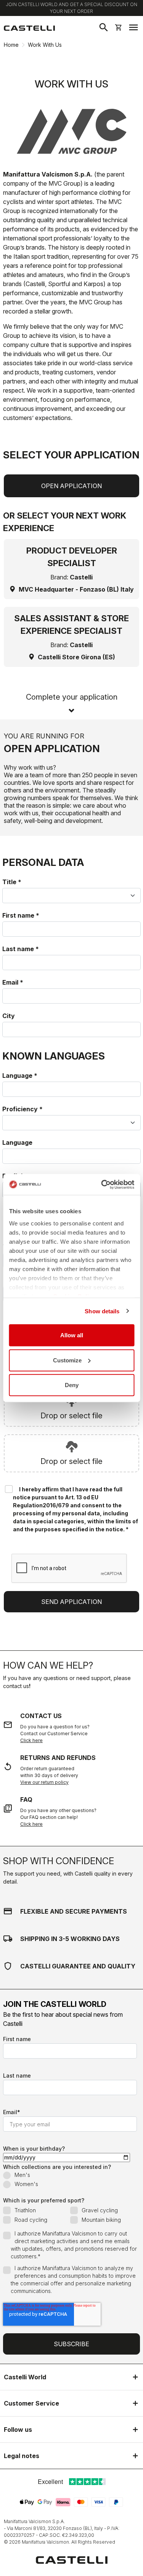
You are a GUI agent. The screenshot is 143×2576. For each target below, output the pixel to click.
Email (13, 982)
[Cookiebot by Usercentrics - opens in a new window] (102, 1184)
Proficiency (22, 1109)
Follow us (18, 2430)
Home (11, 45)
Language (20, 1076)
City (9, 1016)
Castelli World (25, 2377)
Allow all (72, 1335)
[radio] (70, 2176)
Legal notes (22, 2456)
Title (12, 882)
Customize (67, 1360)
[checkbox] (70, 2180)
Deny (72, 1385)
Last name (21, 949)
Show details (102, 1311)
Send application (71, 1602)
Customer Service (31, 2403)
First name (21, 915)
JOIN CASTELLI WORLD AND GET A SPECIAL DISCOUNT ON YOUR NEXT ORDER (71, 8)
